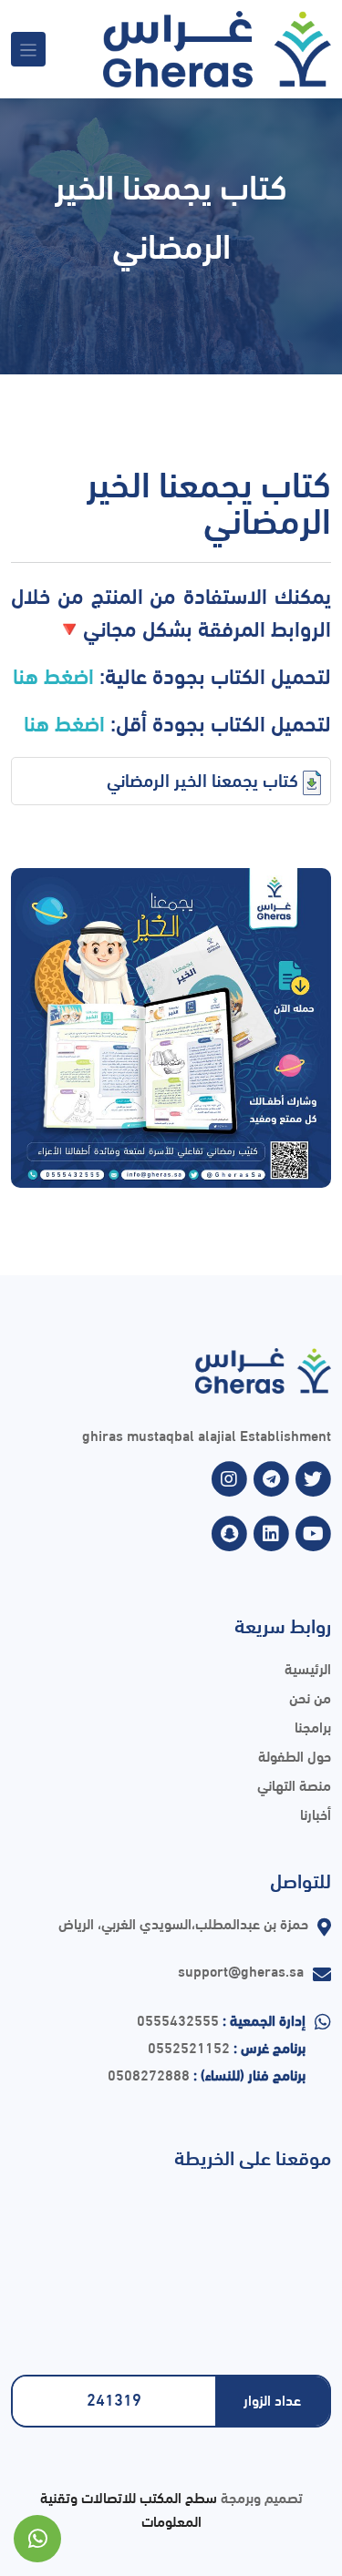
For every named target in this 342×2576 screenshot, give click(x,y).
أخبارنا (316, 1813)
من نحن (310, 1697)
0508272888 (149, 2074)
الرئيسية (308, 1667)
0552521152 (189, 2046)
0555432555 (178, 2019)
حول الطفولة (295, 1755)
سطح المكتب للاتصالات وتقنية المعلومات (129, 2508)
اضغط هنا (53, 674)
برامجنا (313, 1726)
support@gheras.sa (241, 1970)
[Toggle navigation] (28, 49)
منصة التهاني (294, 1784)
